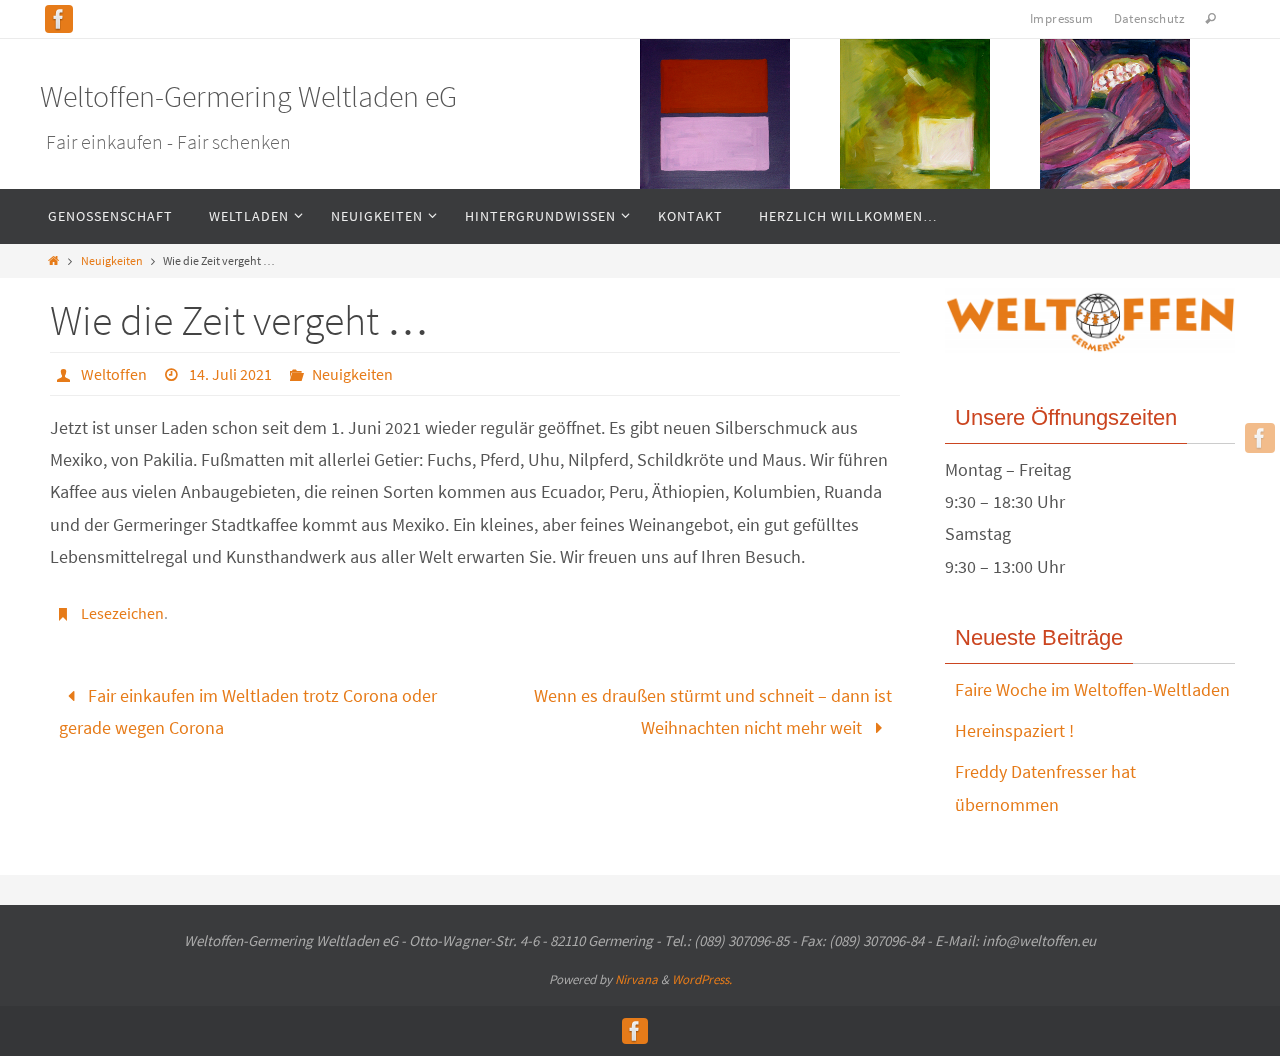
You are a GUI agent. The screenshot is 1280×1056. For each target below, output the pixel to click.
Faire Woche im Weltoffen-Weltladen (1092, 689)
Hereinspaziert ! (1014, 730)
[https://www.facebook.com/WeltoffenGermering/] (59, 19)
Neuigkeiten (112, 260)
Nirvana (636, 979)
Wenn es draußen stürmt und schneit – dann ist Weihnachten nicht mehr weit (713, 711)
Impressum (1062, 18)
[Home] (53, 260)
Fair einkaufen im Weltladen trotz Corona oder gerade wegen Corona (248, 711)
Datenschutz (1149, 18)
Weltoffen (114, 374)
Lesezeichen (122, 613)
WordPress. (702, 979)
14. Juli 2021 (230, 374)
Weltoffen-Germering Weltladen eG (248, 96)
